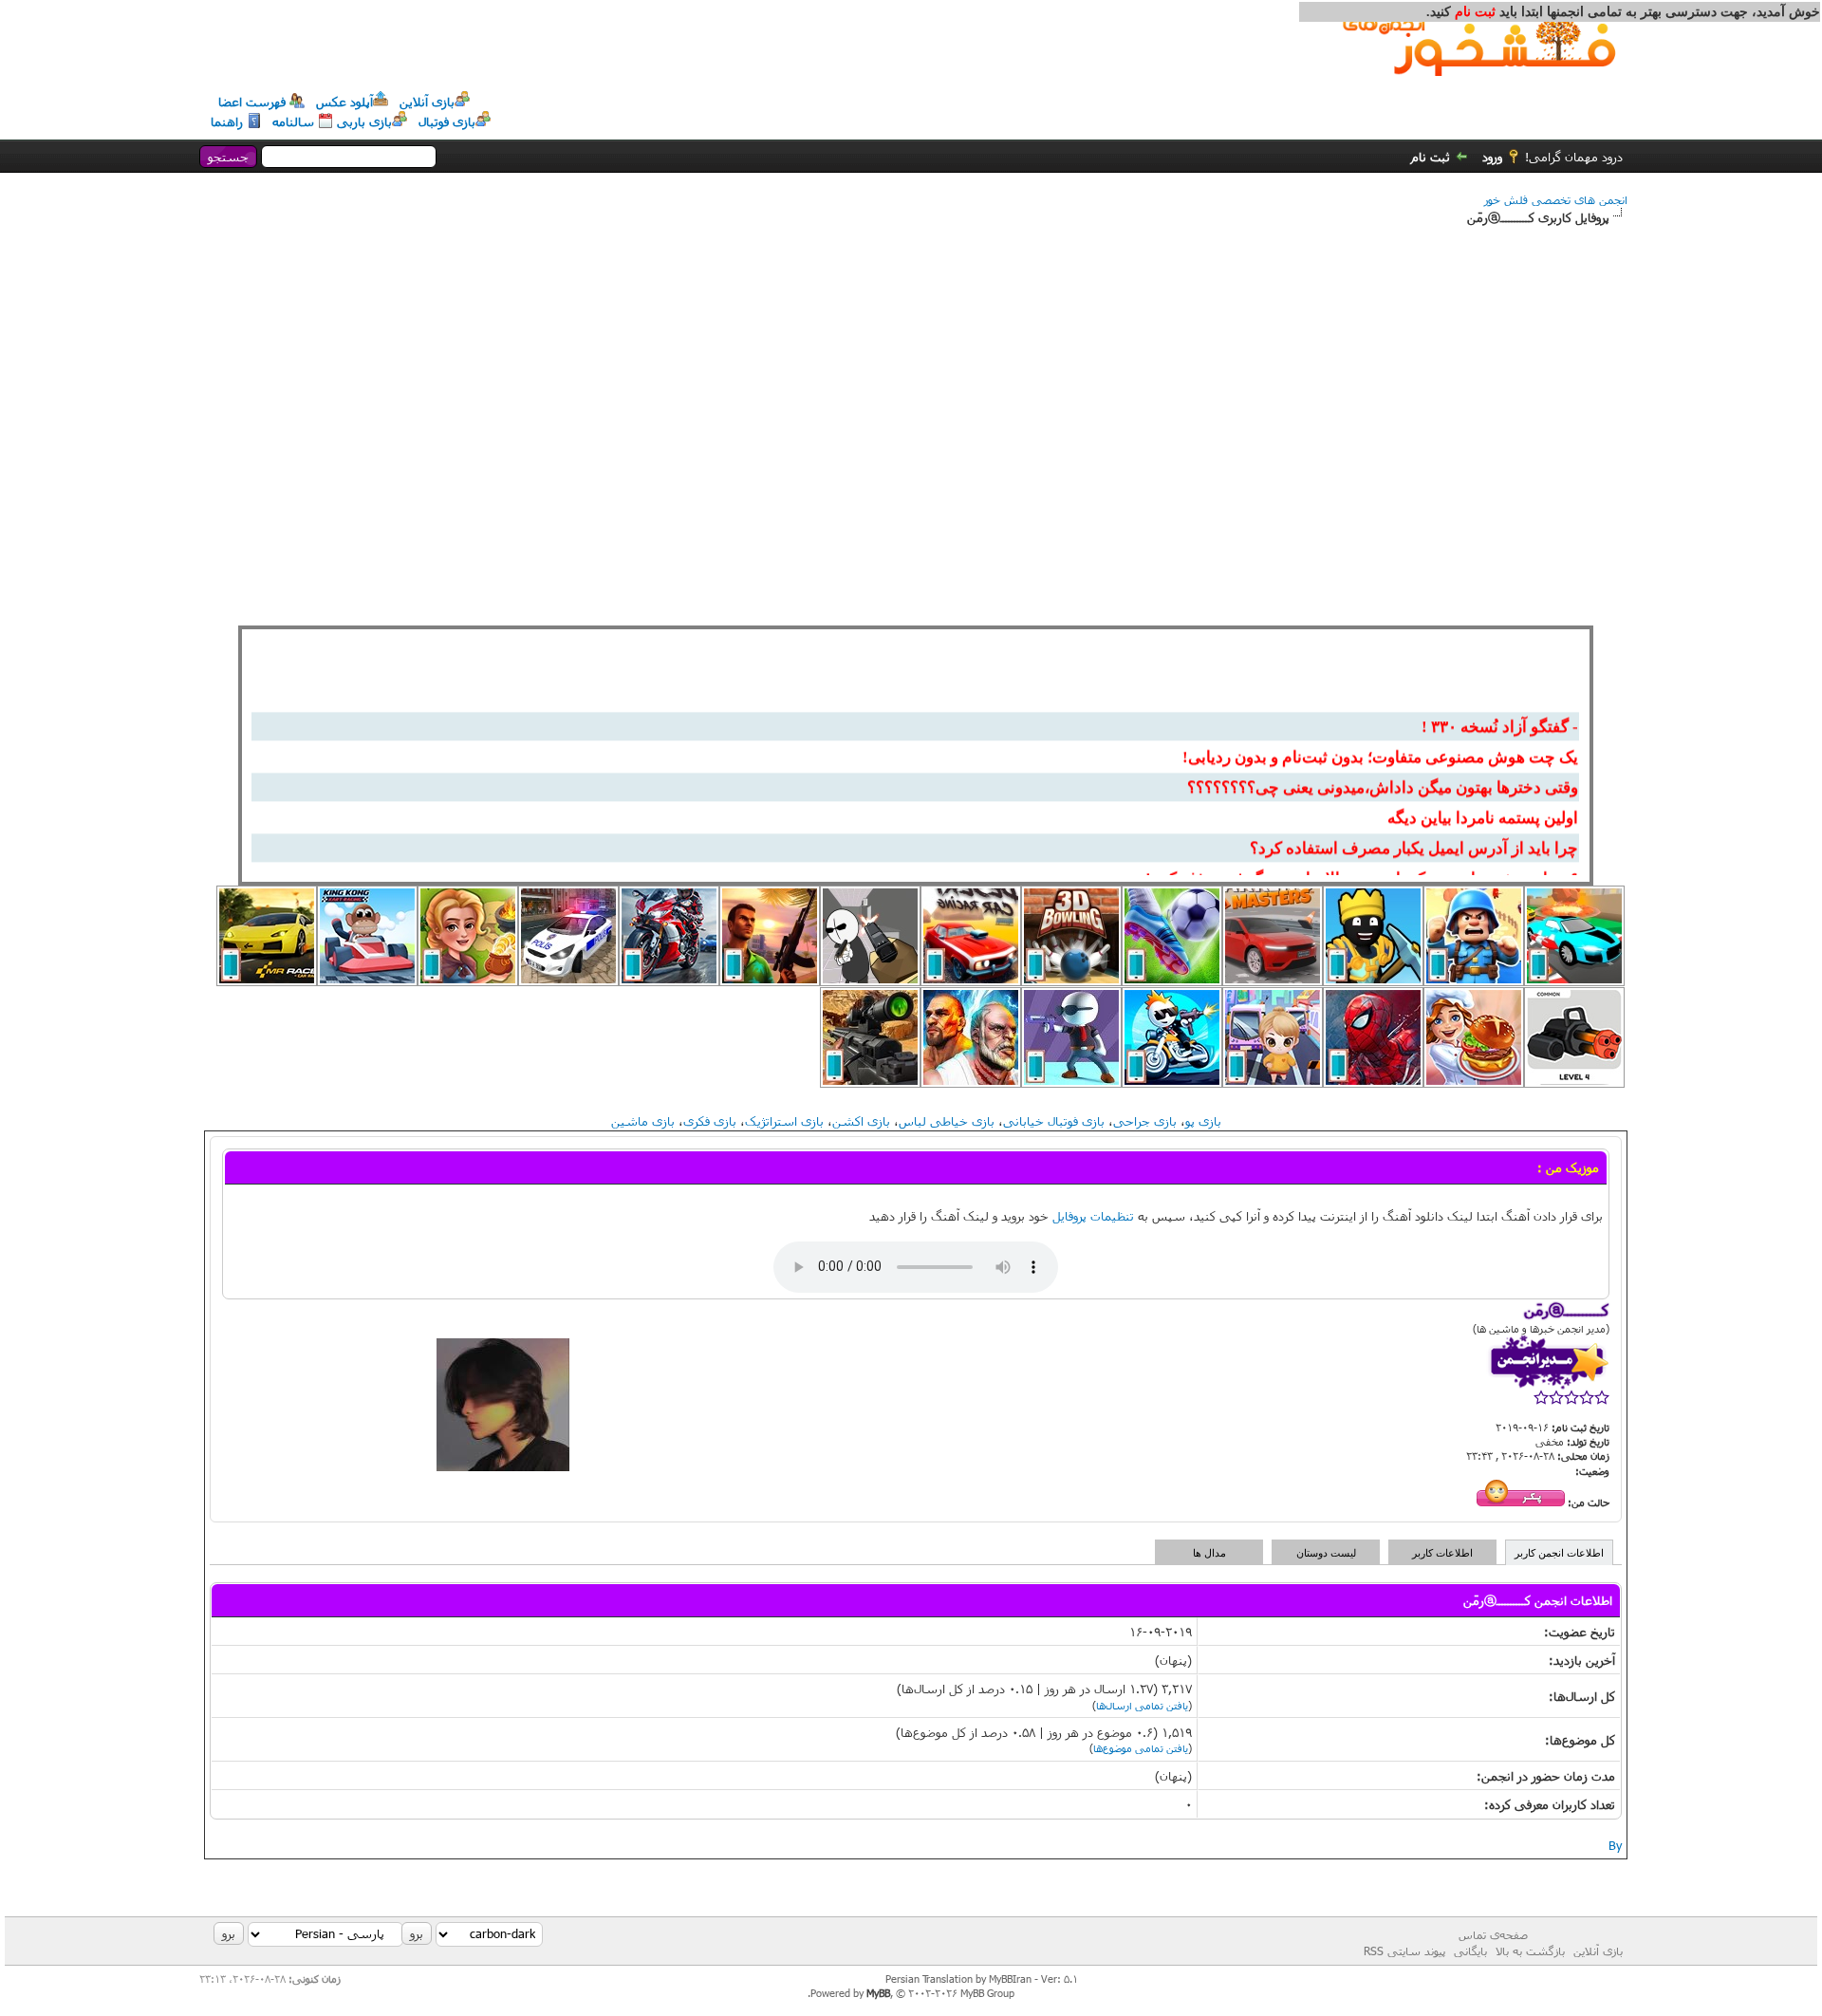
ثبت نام (1431, 157)
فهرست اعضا (252, 102)
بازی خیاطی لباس (947, 1121)
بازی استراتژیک (784, 1121)
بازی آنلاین (427, 102)
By (1615, 1845)
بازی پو (1203, 1121)
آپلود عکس (344, 102)
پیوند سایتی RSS (1404, 1951)
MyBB (878, 1993)
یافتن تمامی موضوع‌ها (1141, 1748)
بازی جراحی (1145, 1121)
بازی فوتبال (447, 121)
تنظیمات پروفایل (1093, 1216)
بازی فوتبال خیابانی (1054, 1121)
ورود (1492, 157)
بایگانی (1470, 1951)
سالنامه (293, 121)
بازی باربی (364, 121)
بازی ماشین (643, 1121)
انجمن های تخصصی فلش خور (1556, 199)
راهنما (227, 121)
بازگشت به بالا (1530, 1951)
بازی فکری (710, 1121)
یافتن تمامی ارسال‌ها (1142, 1705)
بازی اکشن (861, 1121)
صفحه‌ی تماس (1493, 1934)
